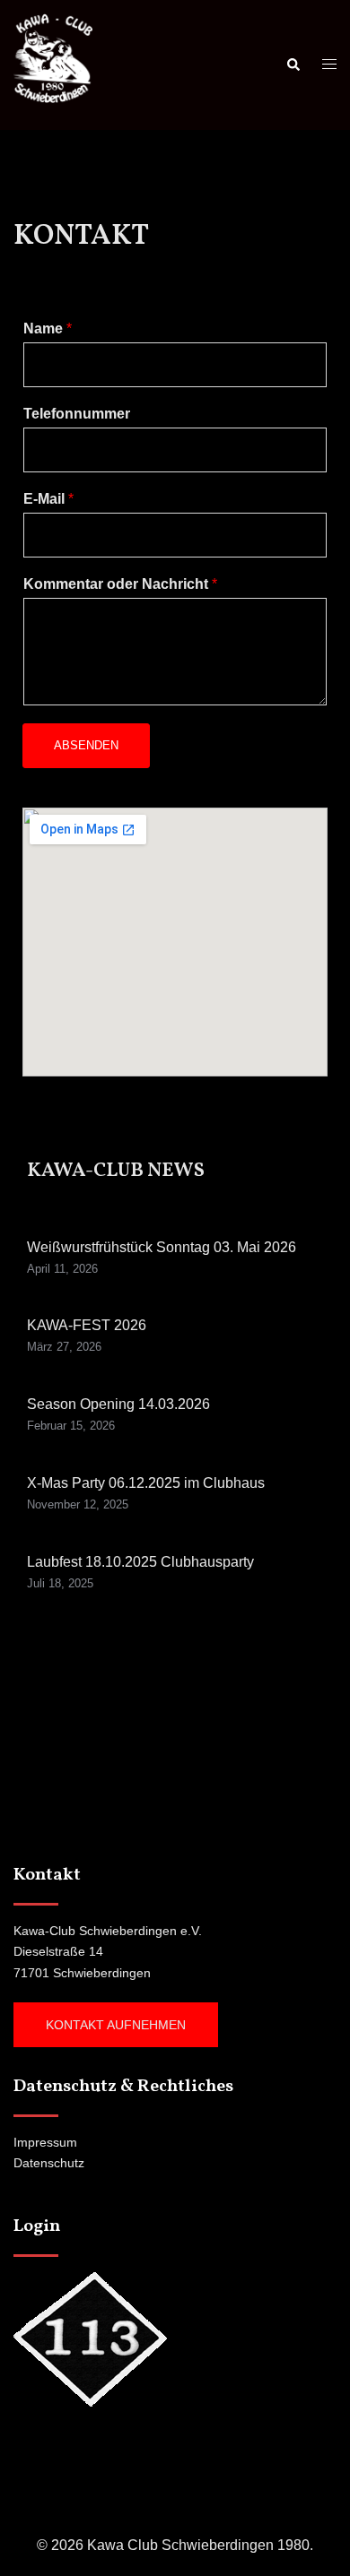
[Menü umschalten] (329, 65)
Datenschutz (49, 2163)
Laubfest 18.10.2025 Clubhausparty (140, 1562)
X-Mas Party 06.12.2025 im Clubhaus (146, 1483)
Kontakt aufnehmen (116, 2025)
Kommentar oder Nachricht (120, 584)
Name (48, 328)
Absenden (86, 745)
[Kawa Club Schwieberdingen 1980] (53, 64)
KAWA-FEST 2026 (87, 1325)
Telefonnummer (77, 414)
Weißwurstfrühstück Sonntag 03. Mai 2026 (162, 1247)
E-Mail (48, 499)
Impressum (45, 2142)
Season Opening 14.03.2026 (118, 1404)
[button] (293, 65)
